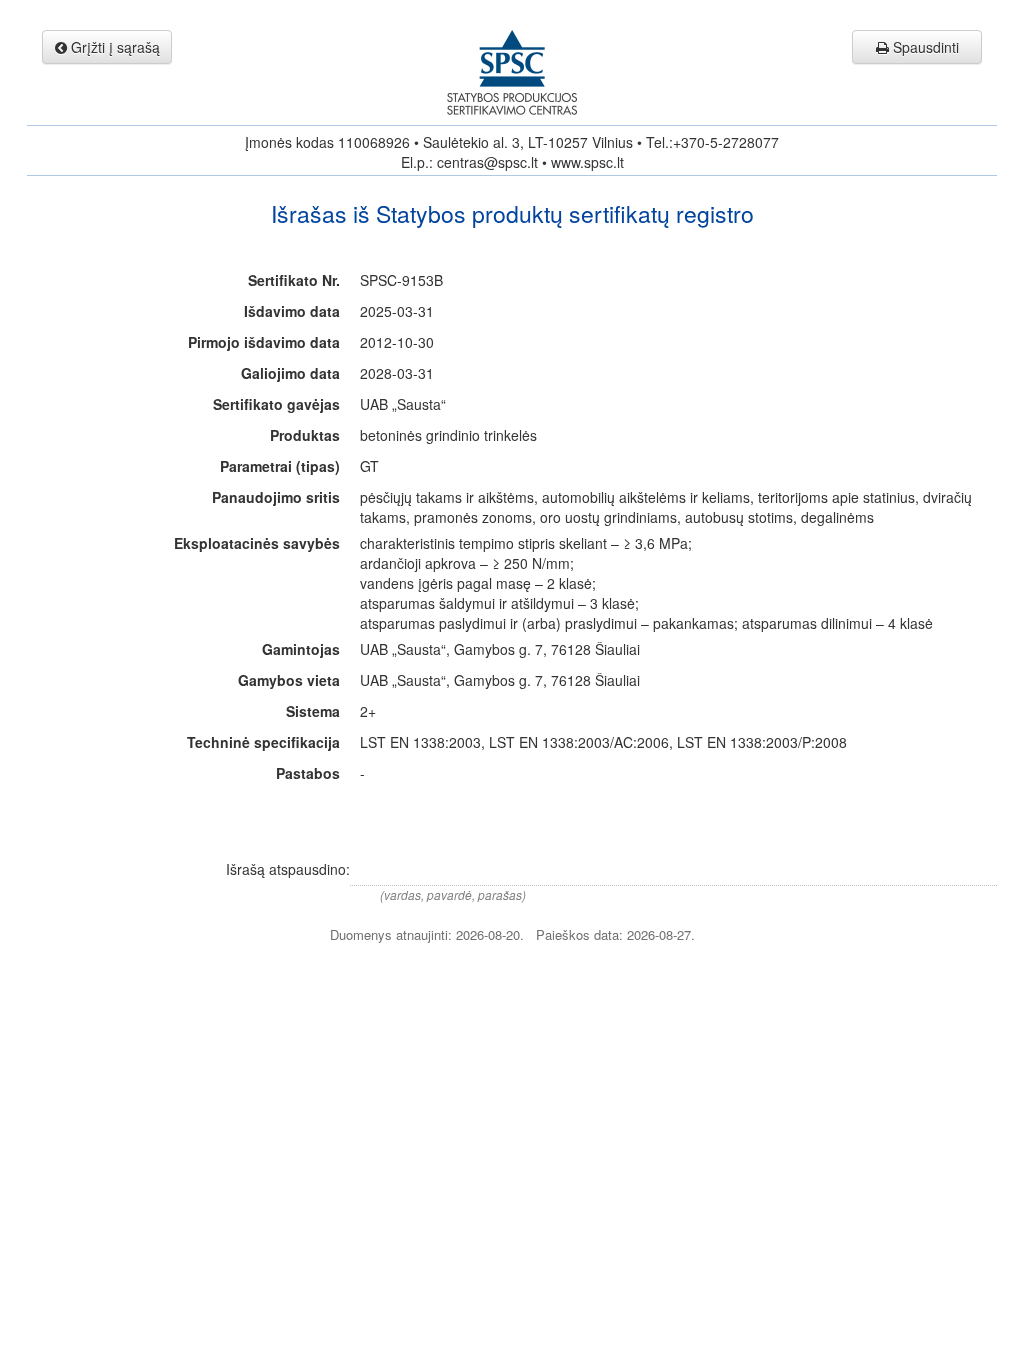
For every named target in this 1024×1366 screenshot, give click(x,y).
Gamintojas (301, 649)
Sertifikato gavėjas (276, 404)
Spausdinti (924, 47)
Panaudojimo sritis (276, 497)
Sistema (313, 711)
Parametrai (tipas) (280, 466)
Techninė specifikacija (263, 742)
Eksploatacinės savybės (257, 543)
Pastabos (308, 773)
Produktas (305, 435)
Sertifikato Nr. (294, 280)
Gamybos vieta (289, 680)
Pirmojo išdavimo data (264, 342)
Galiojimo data (290, 373)
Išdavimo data (292, 311)
